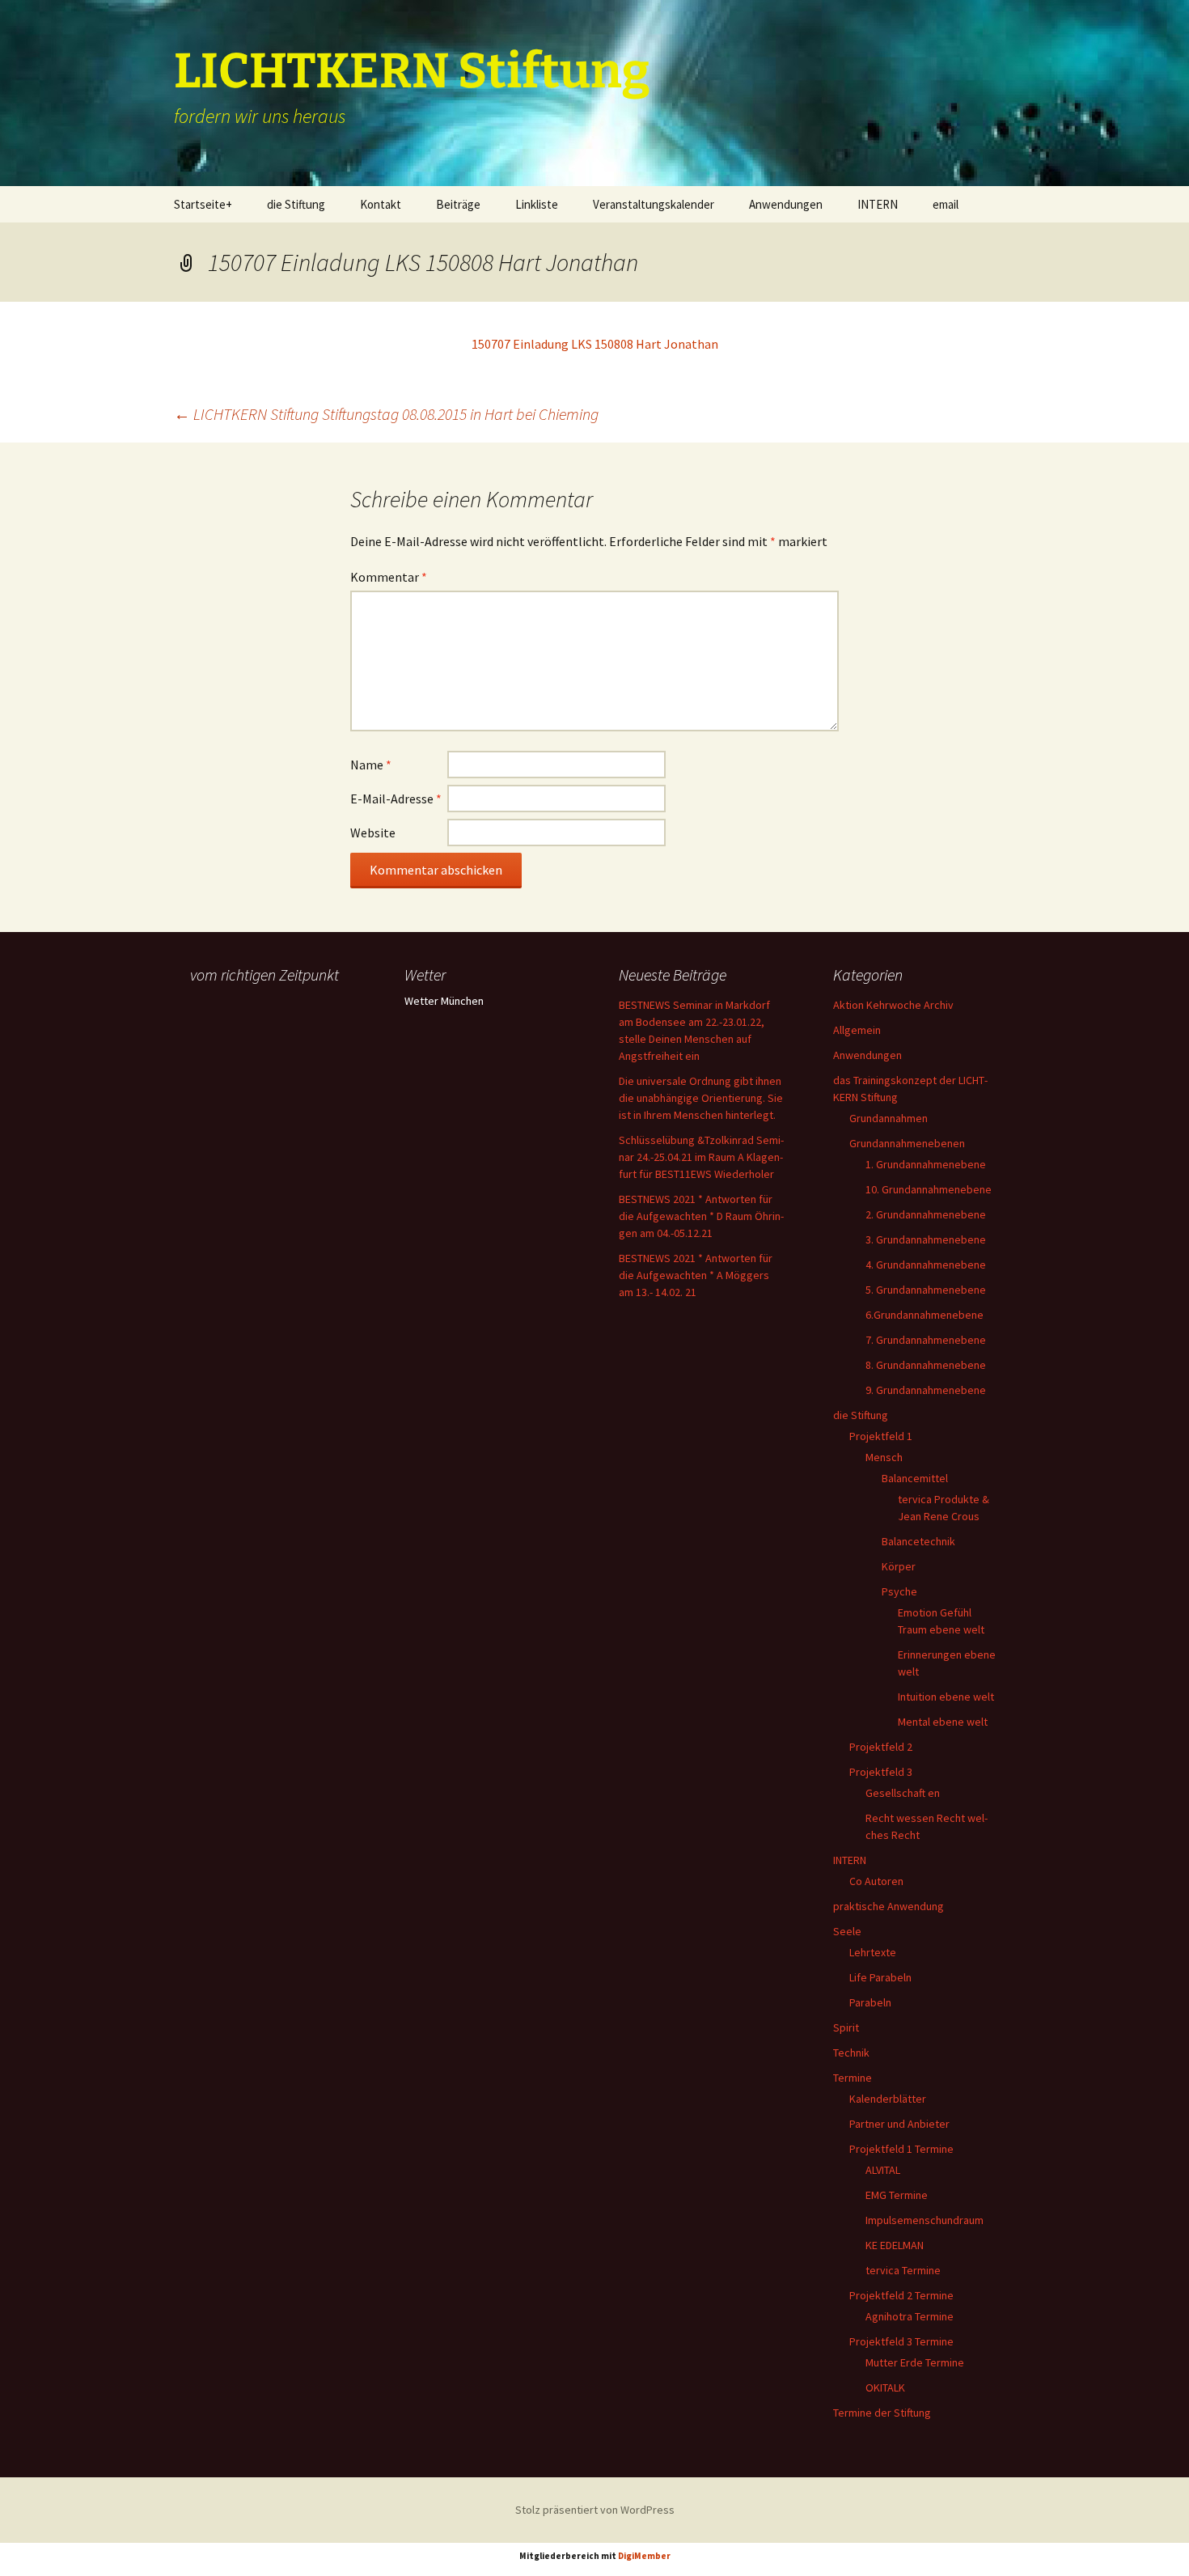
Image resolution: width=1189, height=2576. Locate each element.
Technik (851, 2053)
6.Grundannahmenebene (925, 1315)
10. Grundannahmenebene (929, 1189)
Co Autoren (876, 1881)
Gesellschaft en (903, 1793)
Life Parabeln (880, 1977)
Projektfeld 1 (881, 1436)
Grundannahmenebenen (907, 1143)
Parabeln (870, 2002)
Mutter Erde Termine (915, 2362)
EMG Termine (897, 2195)
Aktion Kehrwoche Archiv (893, 1005)
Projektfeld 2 (881, 1747)
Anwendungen (786, 204)
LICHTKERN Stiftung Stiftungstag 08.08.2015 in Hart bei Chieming (386, 414)
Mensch (884, 1457)
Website (373, 833)
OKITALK (885, 2387)
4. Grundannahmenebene (926, 1265)
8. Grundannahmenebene (926, 1365)
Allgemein (857, 1030)
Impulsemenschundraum (925, 2220)
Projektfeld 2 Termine (901, 2295)
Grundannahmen (889, 1118)
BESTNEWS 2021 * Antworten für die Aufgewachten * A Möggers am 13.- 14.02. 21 (696, 1275)
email (946, 204)
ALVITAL (883, 2170)
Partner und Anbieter (899, 2124)
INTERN (878, 204)
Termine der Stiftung (882, 2413)
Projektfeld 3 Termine (901, 2341)
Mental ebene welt (943, 1722)
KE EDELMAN (895, 2245)
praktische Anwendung (889, 1906)
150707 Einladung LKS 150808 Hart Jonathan (595, 344)
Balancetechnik (918, 1541)
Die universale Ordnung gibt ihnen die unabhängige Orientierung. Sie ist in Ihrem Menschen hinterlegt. (701, 1098)
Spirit (846, 2027)
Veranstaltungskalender (654, 204)
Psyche (899, 1591)
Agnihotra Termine (910, 2316)
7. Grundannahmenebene (926, 1340)
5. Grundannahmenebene (926, 1290)
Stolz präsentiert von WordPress (595, 2510)
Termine (853, 2078)
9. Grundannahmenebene (926, 1390)
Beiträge (458, 204)
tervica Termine (903, 2270)
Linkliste (537, 204)
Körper (899, 1566)
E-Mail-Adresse (396, 799)
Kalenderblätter (888, 2099)
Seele (847, 1931)
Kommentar (389, 577)
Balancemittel (915, 1478)
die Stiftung (296, 204)
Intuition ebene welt (946, 1697)
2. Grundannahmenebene (926, 1214)
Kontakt (381, 204)
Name (371, 765)
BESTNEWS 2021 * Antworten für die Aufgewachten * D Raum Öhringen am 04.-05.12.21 (701, 1216)
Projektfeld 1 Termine (901, 2149)
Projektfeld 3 (881, 1772)
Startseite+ (203, 204)
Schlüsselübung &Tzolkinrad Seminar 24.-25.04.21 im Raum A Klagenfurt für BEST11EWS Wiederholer (701, 1157)
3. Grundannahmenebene (926, 1239)
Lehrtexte (873, 1952)
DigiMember (644, 2556)
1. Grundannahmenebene (926, 1164)
